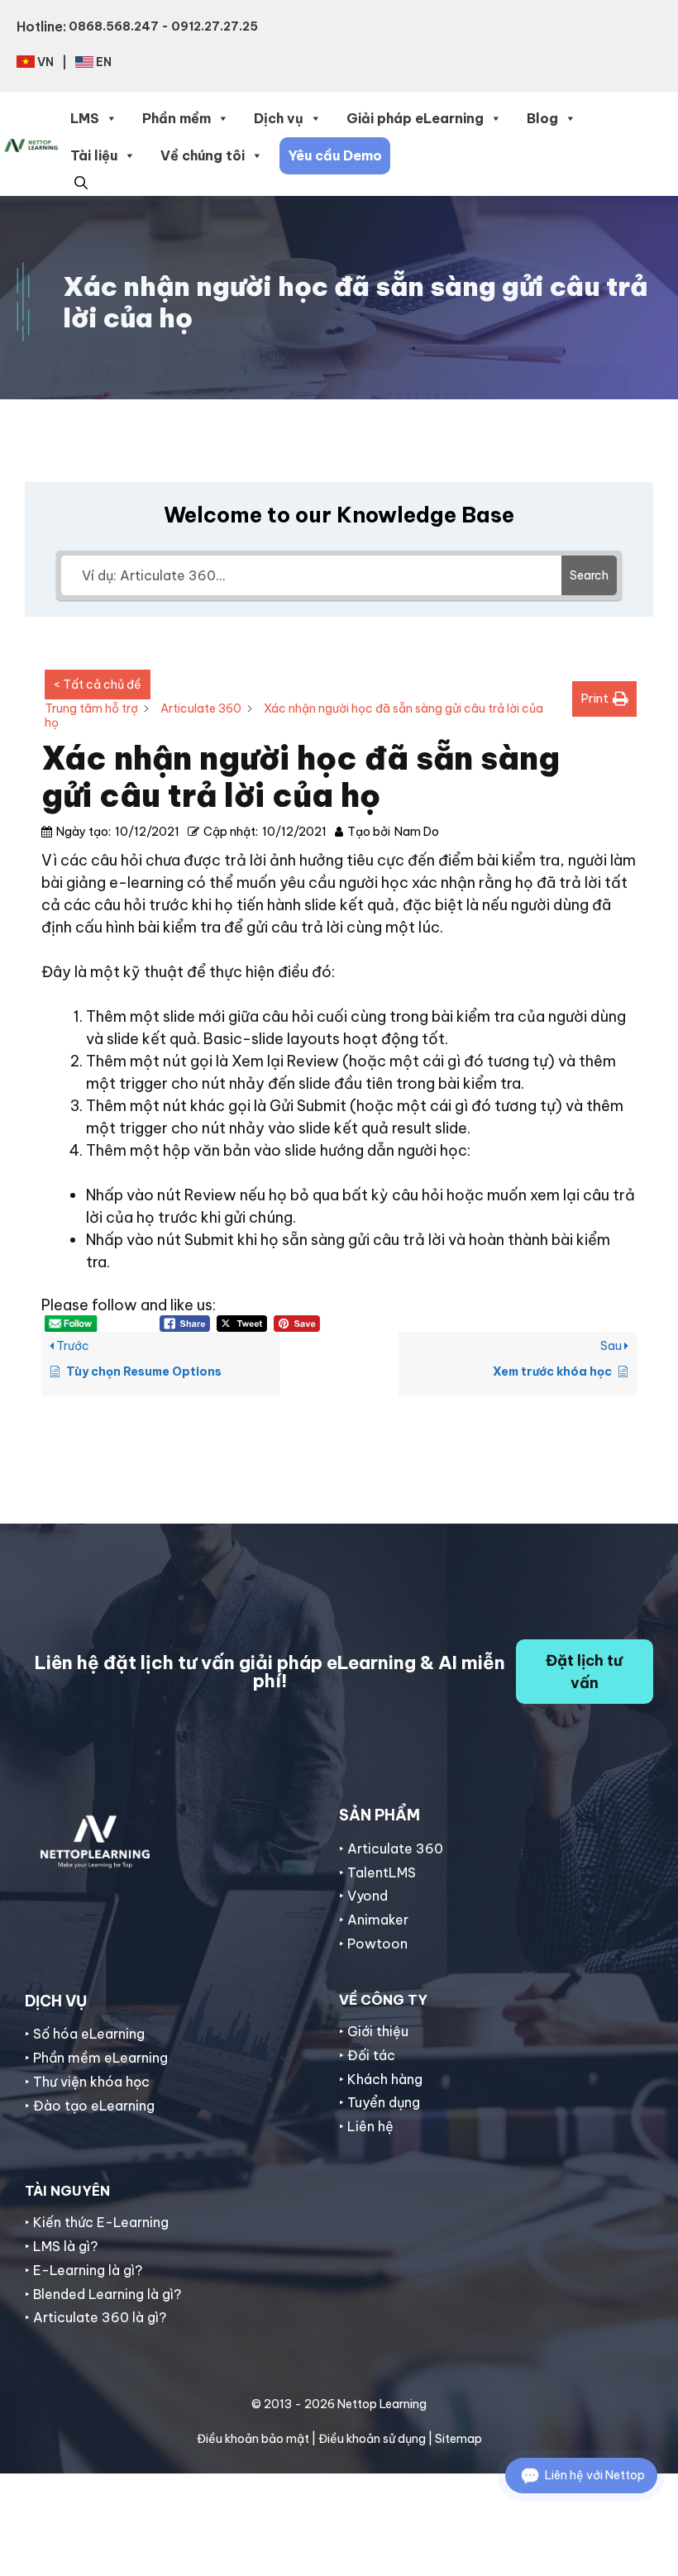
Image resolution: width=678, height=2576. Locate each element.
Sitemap (458, 2439)
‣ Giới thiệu (374, 2031)
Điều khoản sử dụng (372, 2439)
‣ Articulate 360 (391, 1849)
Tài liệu (94, 155)
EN (104, 62)
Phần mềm (177, 118)
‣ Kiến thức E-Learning (97, 2222)
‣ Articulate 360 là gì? (95, 2317)
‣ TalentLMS (377, 1872)
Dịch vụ (279, 118)
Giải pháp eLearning (415, 118)
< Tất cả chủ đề (98, 685)
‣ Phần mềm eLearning (96, 2058)
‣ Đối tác (367, 2055)
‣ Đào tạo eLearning (90, 2106)
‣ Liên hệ (366, 2126)
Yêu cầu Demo (335, 155)
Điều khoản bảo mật (253, 2439)
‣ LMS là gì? (61, 2246)
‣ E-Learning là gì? (84, 2270)
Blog (542, 118)
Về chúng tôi (203, 155)
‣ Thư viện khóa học (87, 2082)
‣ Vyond (363, 1896)
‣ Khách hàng (381, 2079)
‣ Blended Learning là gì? (103, 2294)
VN (45, 62)
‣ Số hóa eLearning (85, 2034)
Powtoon (377, 1944)
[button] (81, 181)
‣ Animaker (374, 1920)
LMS (85, 118)
